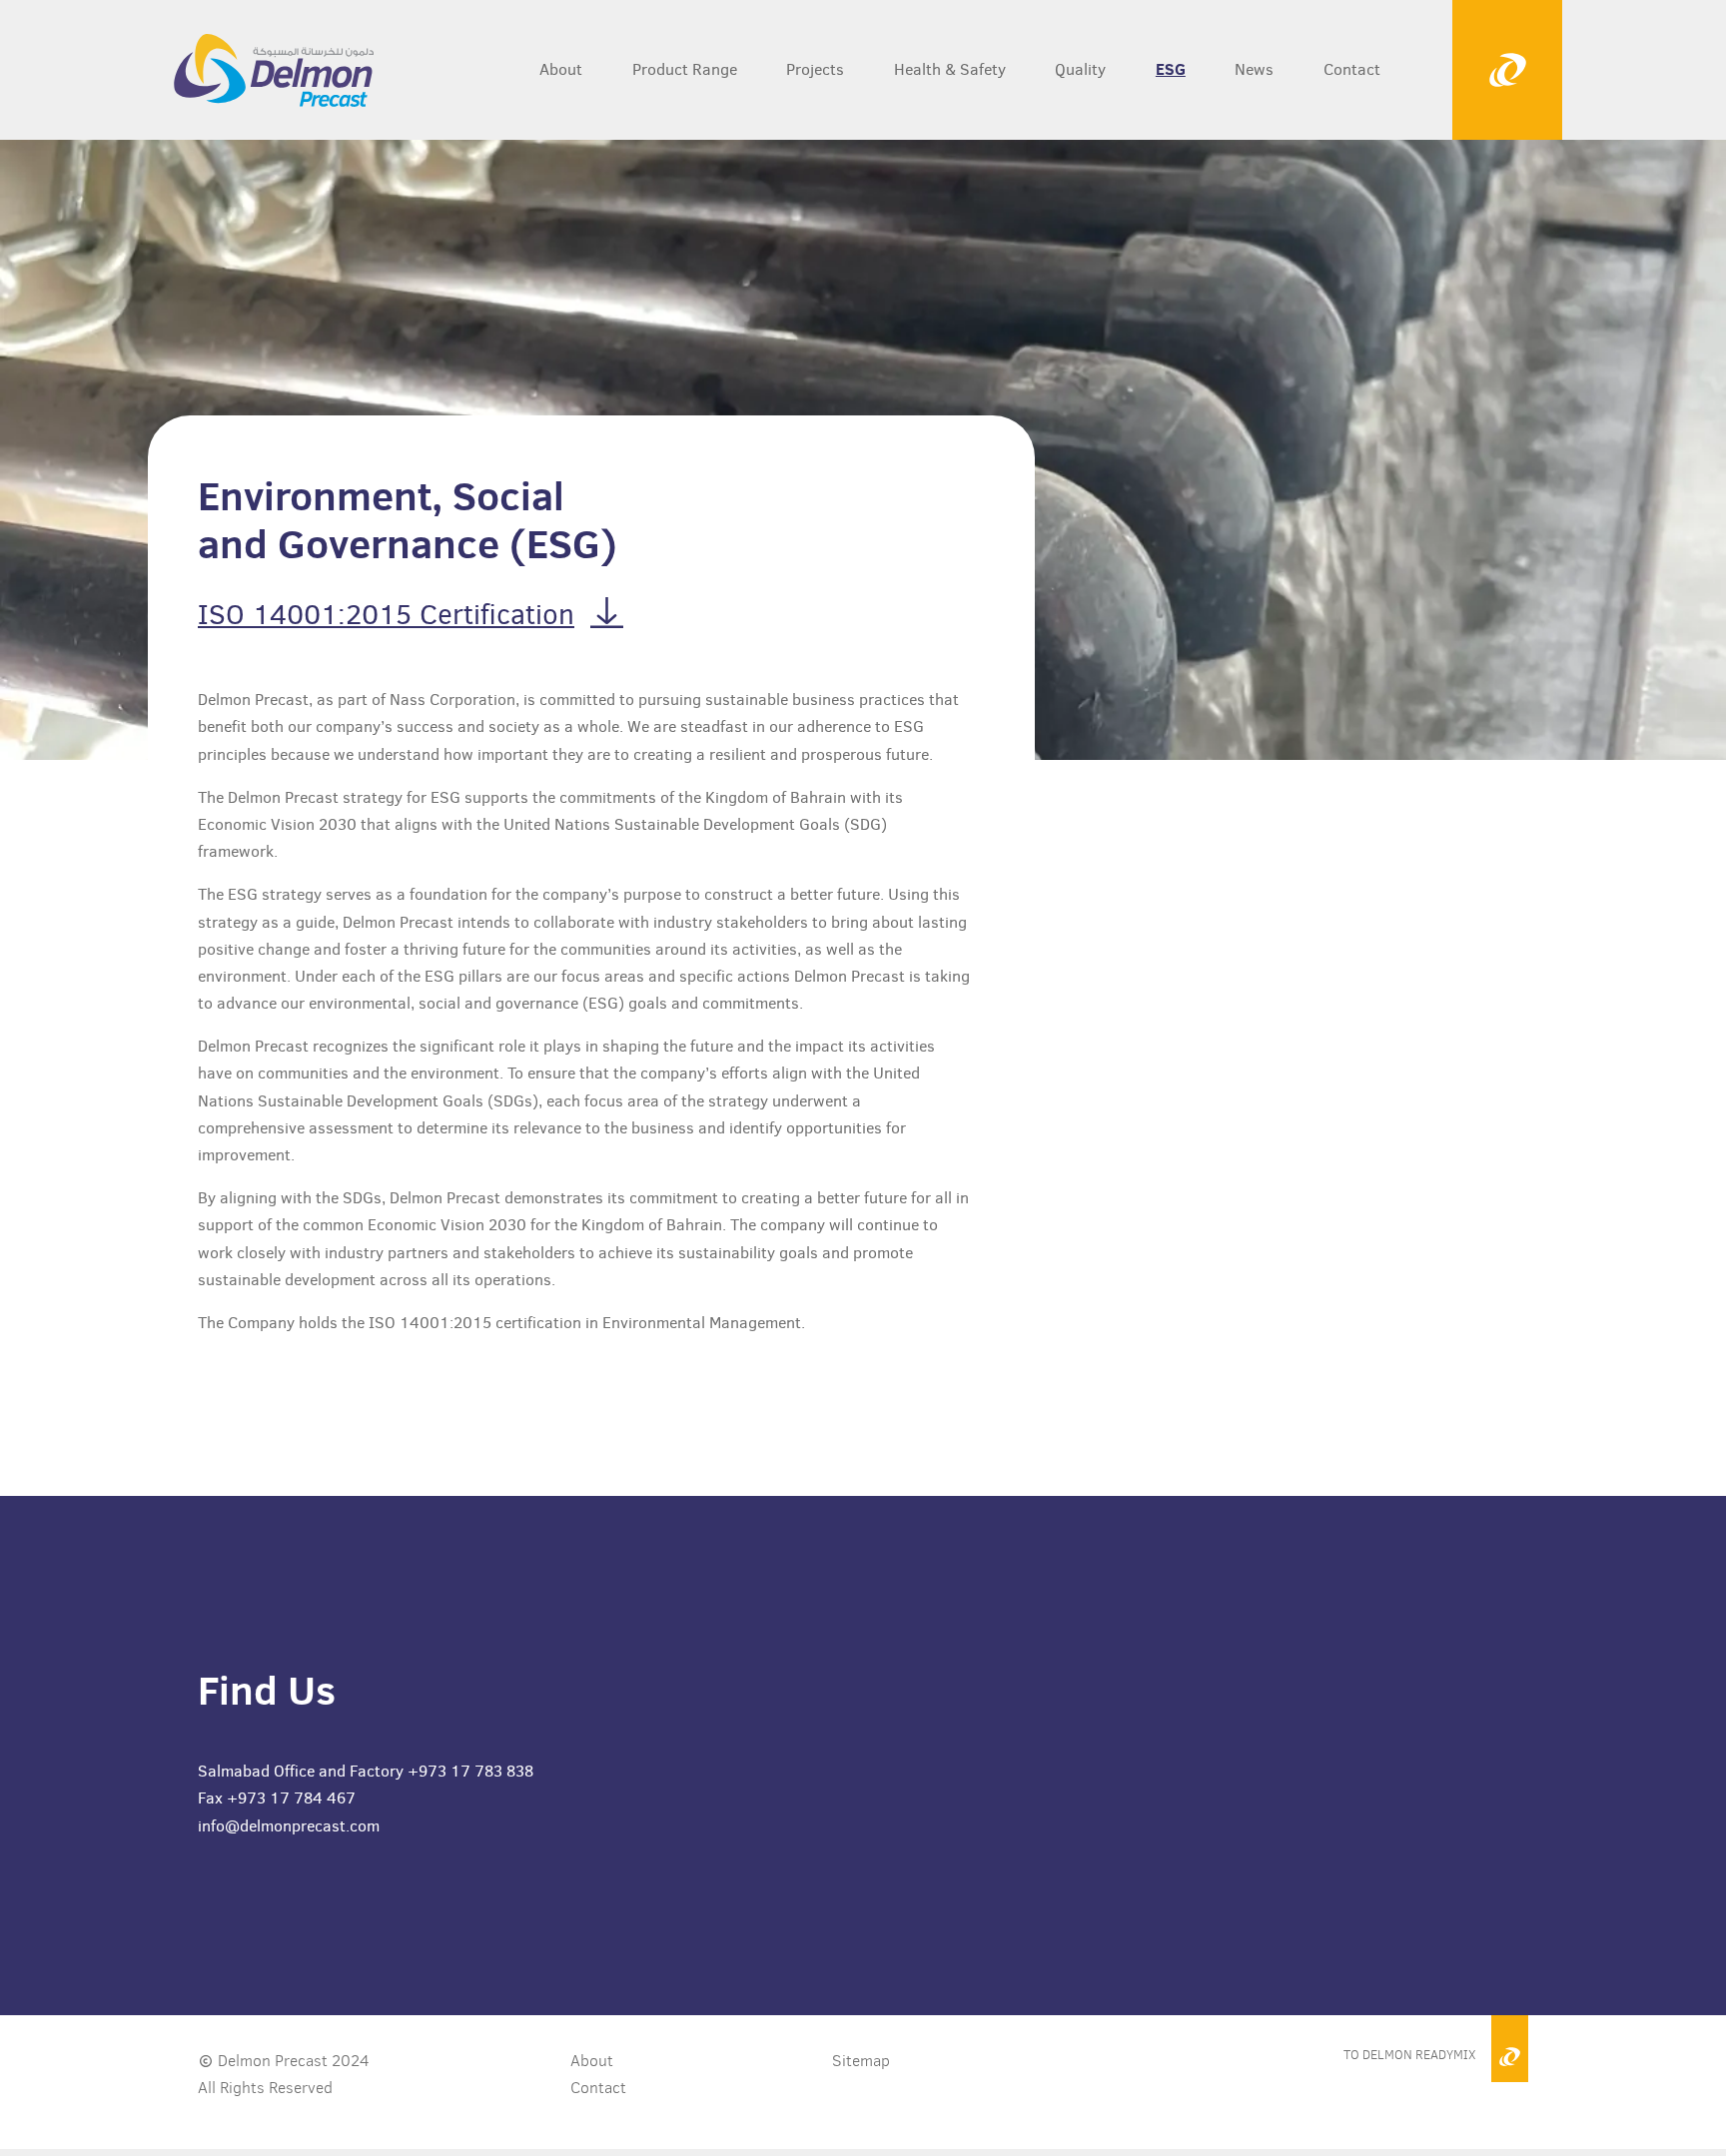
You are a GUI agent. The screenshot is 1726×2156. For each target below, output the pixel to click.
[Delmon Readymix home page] (249, 70)
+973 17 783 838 (470, 1771)
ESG (1171, 69)
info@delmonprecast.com (289, 1826)
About (561, 69)
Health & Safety (950, 69)
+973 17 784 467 (291, 1798)
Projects (815, 69)
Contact (1352, 69)
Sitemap (861, 2061)
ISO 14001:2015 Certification (386, 615)
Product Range (685, 69)
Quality (1080, 69)
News (1254, 69)
